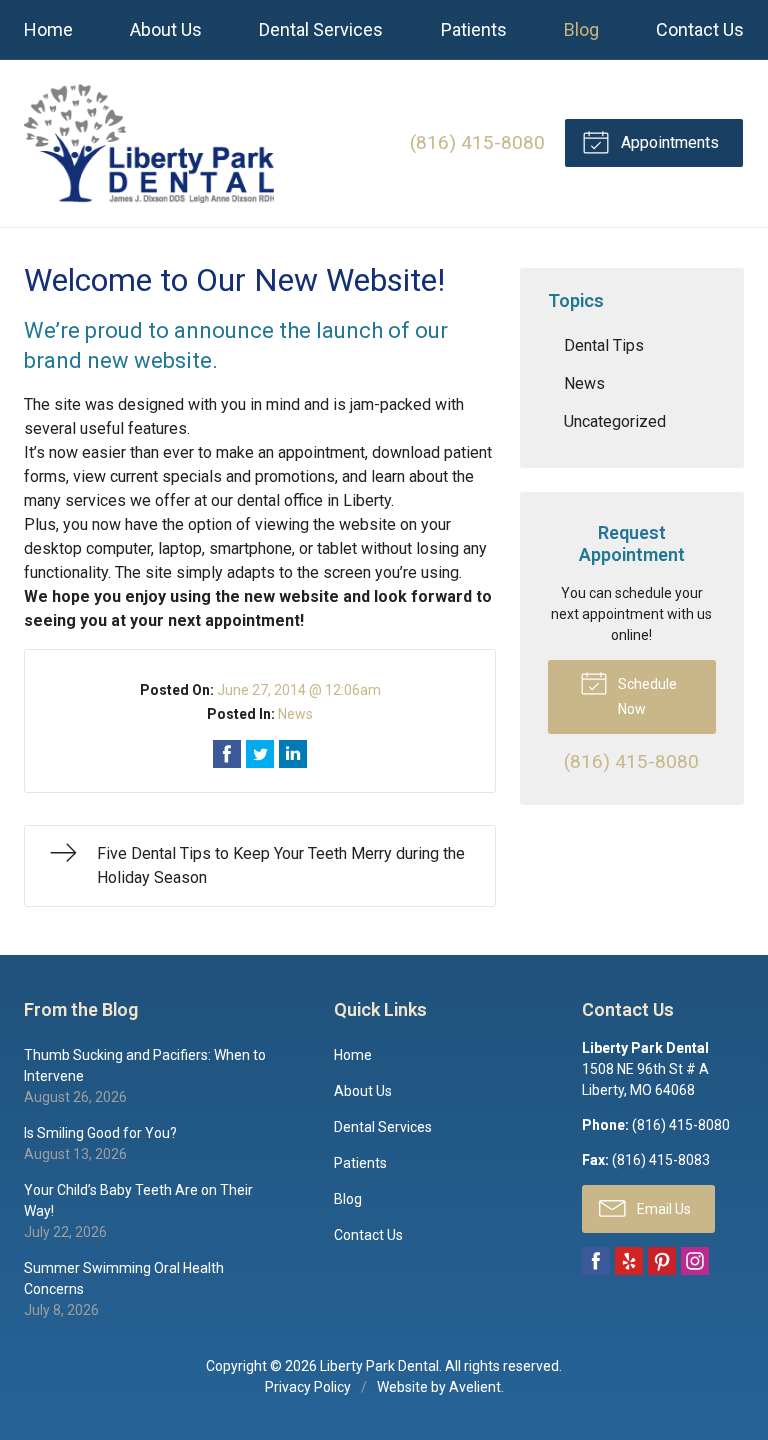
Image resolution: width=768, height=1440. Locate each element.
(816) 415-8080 (477, 142)
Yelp (629, 1261)
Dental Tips (604, 345)
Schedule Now (646, 696)
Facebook (596, 1261)
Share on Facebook (227, 754)
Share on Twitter (260, 754)
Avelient (475, 1387)
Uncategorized (615, 421)
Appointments (668, 142)
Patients (474, 29)
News (295, 714)
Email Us (662, 1209)
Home (48, 29)
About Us (166, 29)
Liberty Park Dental (379, 1366)
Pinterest (662, 1261)
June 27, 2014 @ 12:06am (299, 690)
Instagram (695, 1261)
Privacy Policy (308, 1387)
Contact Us (700, 29)
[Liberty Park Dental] (149, 143)
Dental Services (321, 29)
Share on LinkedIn (293, 754)
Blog (581, 29)
